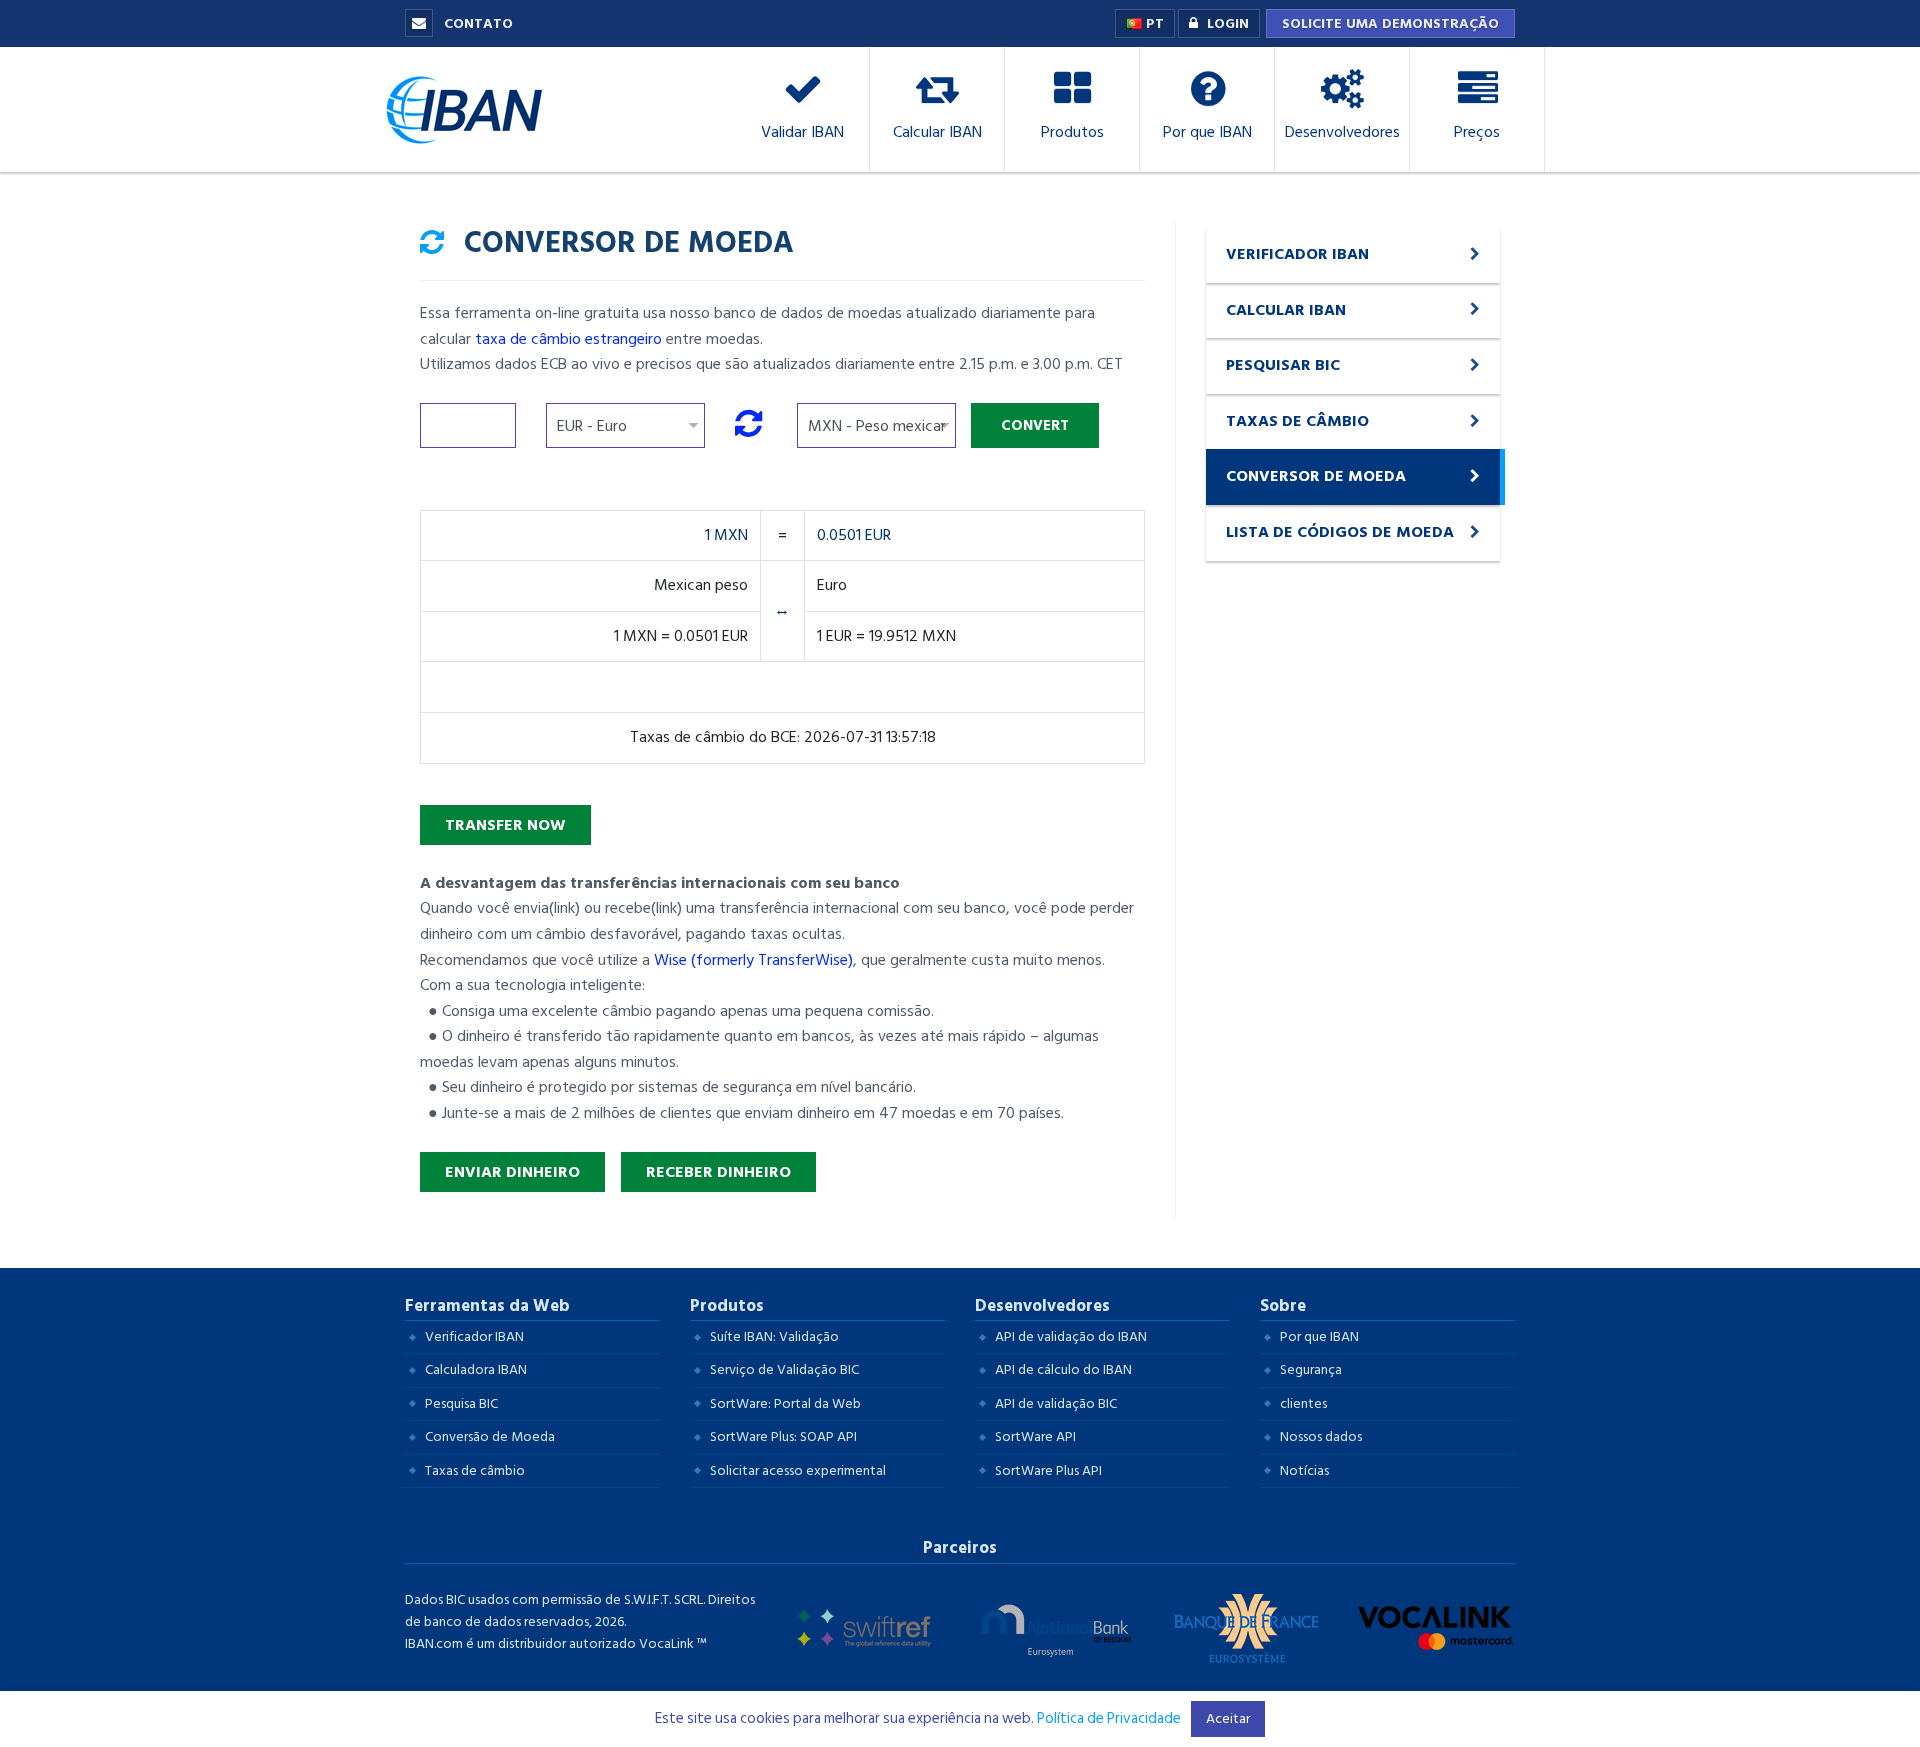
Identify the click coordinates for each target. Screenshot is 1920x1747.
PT (1153, 23)
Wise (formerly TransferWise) (753, 960)
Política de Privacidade (1109, 1718)
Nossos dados (1321, 1436)
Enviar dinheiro (512, 1172)
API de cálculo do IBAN (1063, 1369)
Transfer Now (505, 825)
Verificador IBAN (474, 1336)
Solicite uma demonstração (1390, 23)
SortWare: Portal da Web (785, 1403)
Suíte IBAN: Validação (774, 1336)
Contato (476, 23)
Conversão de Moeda (490, 1436)
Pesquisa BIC (461, 1403)
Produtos (727, 1306)
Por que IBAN (1319, 1336)
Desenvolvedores (1042, 1306)
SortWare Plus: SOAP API (783, 1436)
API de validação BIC (1056, 1403)
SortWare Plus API (1048, 1470)
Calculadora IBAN (476, 1369)
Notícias (1304, 1470)
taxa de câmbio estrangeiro (568, 339)
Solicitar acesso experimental (798, 1470)
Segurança (1311, 1369)
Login (1228, 23)
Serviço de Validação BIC (784, 1369)
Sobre (1283, 1306)
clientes (1303, 1403)
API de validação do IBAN (1071, 1336)
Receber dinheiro (718, 1172)
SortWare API (1035, 1436)
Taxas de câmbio (475, 1470)
